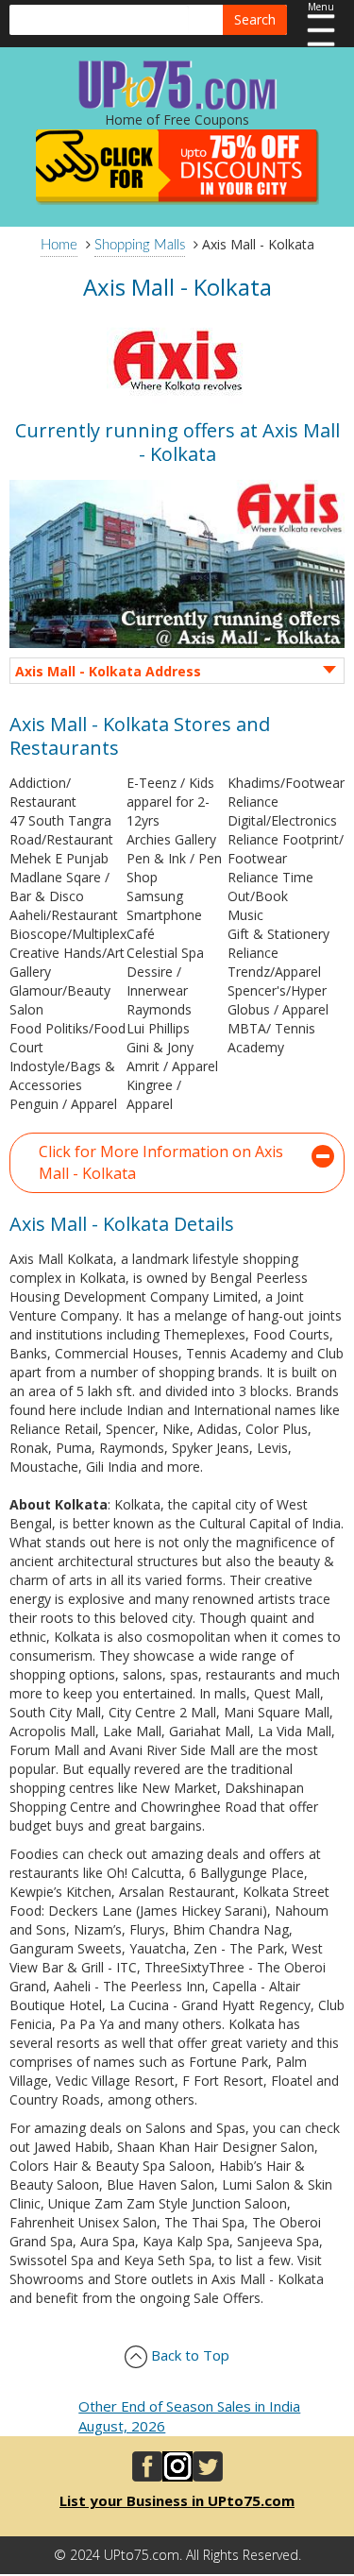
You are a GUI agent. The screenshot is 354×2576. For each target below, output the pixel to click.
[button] (177, 1163)
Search (255, 19)
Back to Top (188, 2355)
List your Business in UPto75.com (177, 2500)
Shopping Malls (140, 245)
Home (59, 245)
